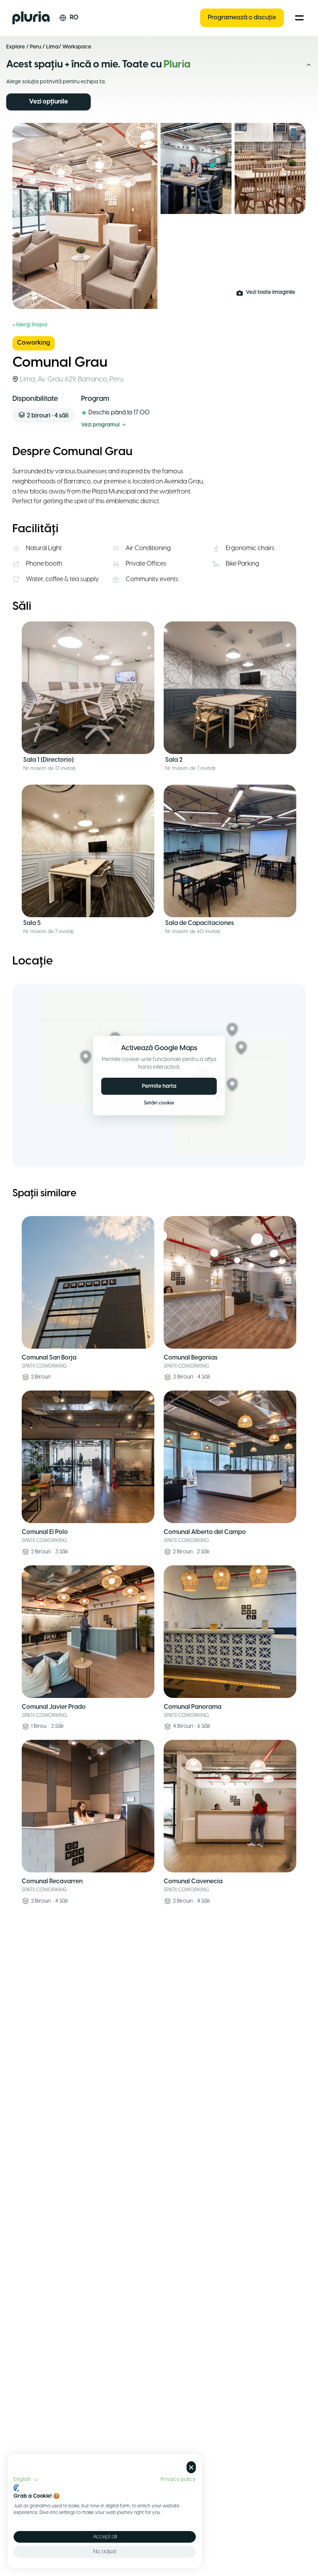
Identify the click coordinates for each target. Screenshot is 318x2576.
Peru (35, 47)
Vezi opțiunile (48, 102)
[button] (26, 2480)
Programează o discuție (242, 18)
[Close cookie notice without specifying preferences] (191, 2467)
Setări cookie (159, 1103)
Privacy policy (178, 2479)
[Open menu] (299, 18)
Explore (16, 47)
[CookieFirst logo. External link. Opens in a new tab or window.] (16, 2488)
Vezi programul (100, 425)
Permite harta (159, 1086)
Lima (52, 47)
